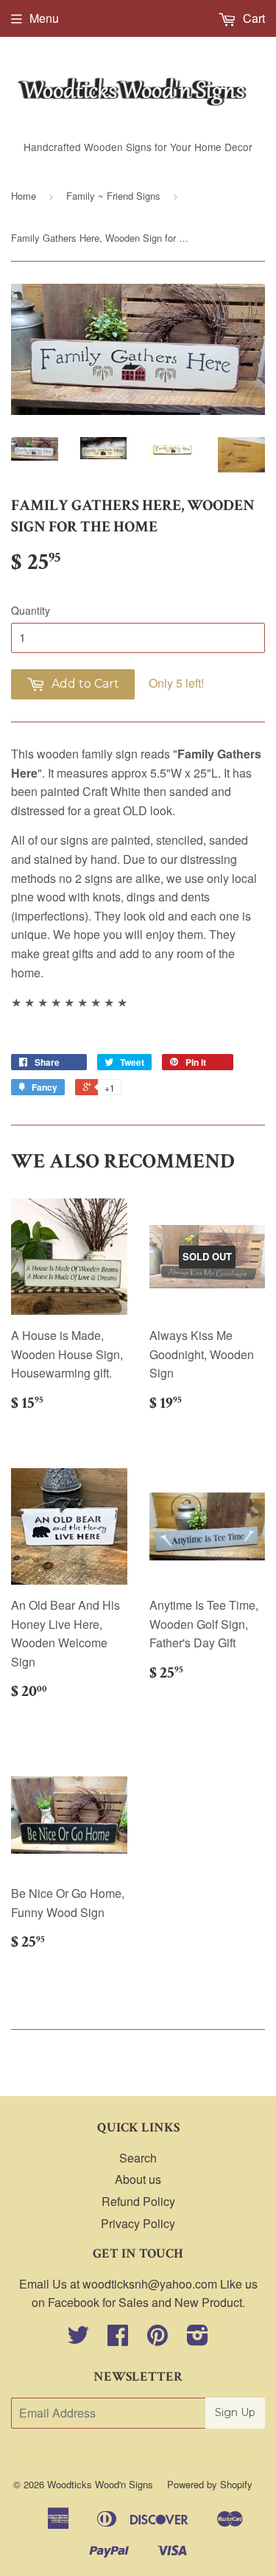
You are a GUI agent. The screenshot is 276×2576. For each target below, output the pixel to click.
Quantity (31, 610)
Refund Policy (138, 2201)
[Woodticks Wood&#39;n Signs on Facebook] (118, 2339)
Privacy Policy (138, 2223)
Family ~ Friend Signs (113, 196)
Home (24, 196)
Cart (252, 18)
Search (138, 2158)
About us (138, 2179)
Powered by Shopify (210, 2484)
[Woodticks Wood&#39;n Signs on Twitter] (78, 2339)
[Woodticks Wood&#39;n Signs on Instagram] (198, 2339)
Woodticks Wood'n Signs (100, 2484)
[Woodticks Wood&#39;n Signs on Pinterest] (158, 2339)
